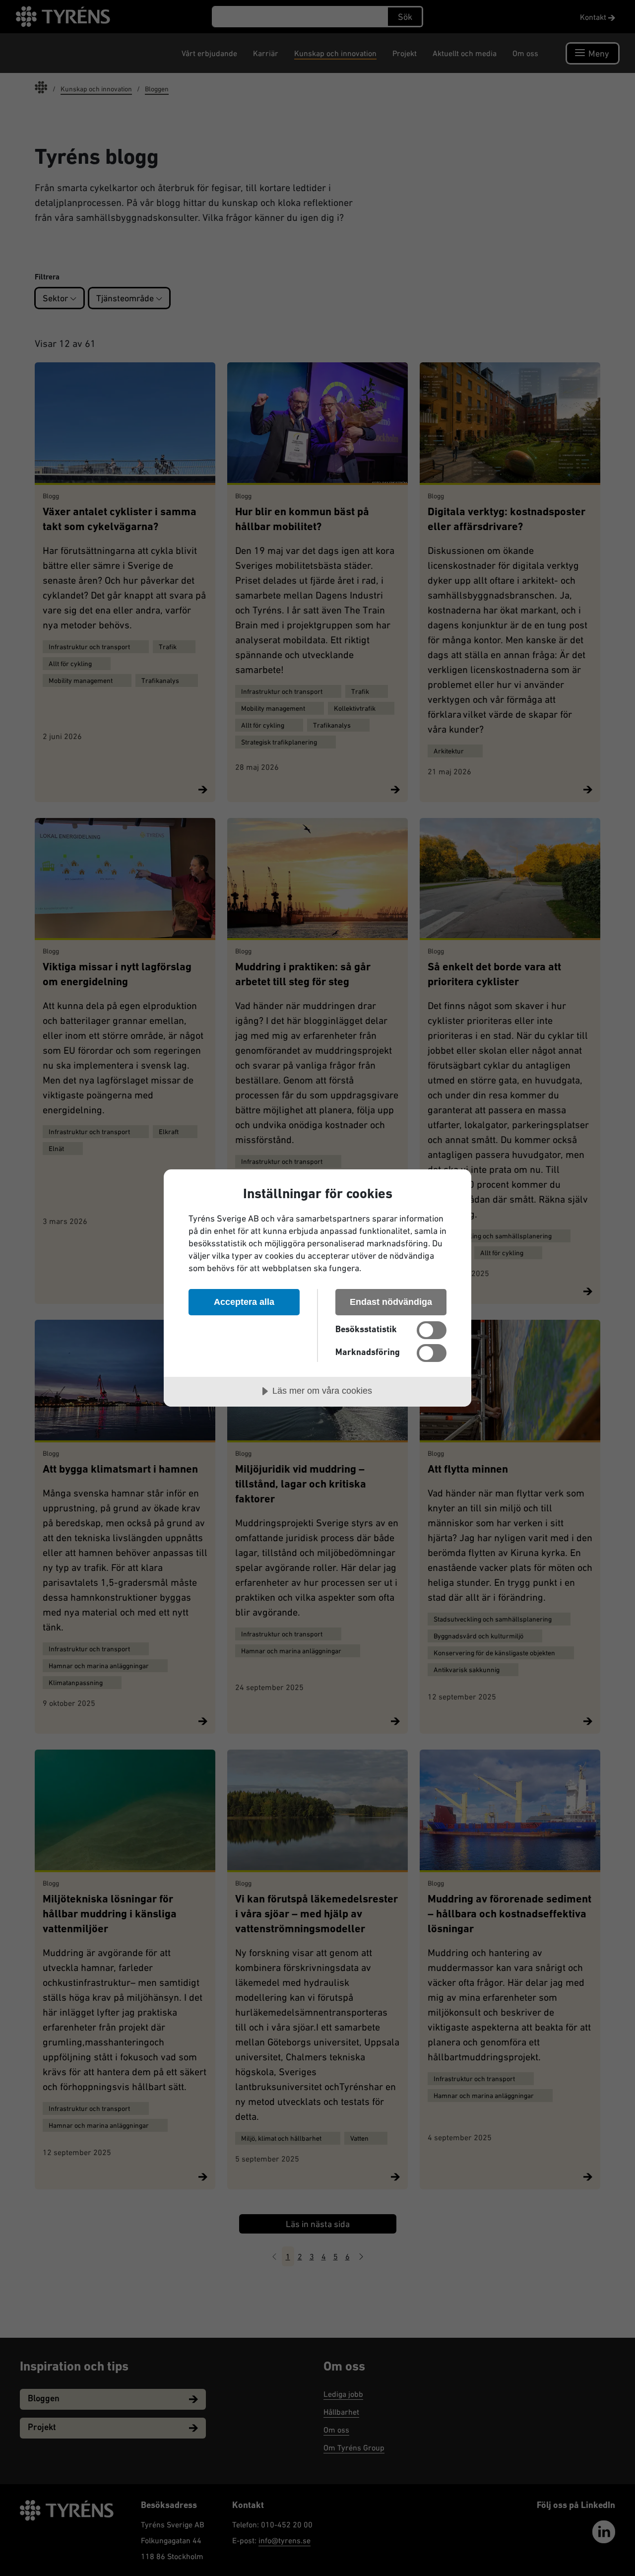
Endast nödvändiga (391, 1302)
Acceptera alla (244, 1302)
